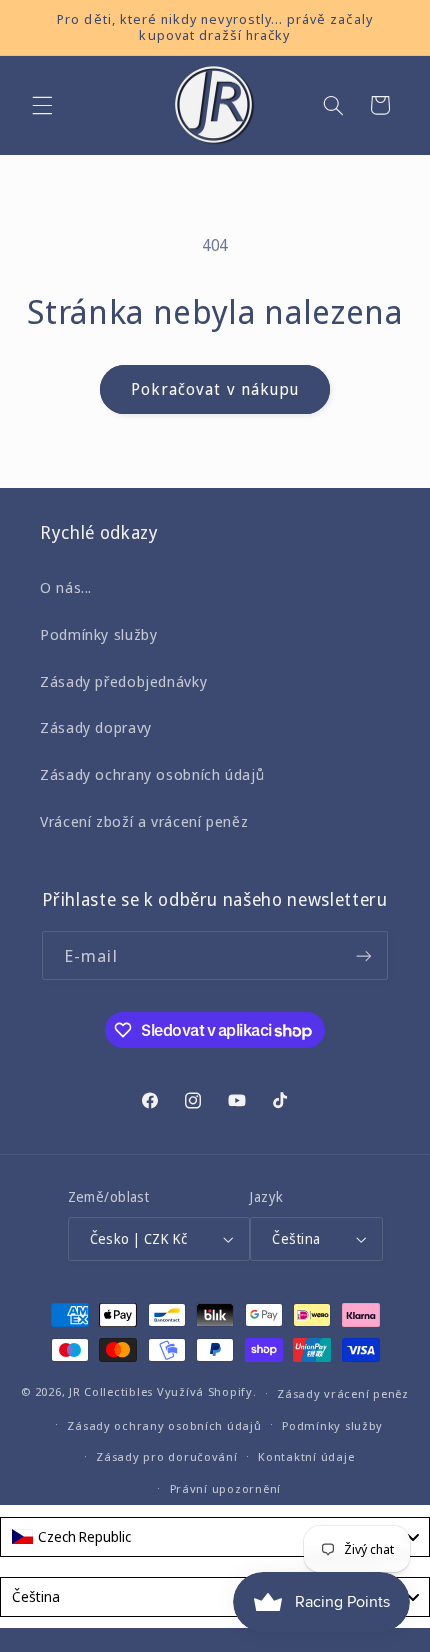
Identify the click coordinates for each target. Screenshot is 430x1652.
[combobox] (215, 1537)
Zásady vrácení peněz (343, 1393)
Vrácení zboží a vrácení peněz (144, 821)
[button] (42, 105)
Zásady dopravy (96, 727)
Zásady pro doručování (166, 1456)
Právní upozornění (226, 1488)
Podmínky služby (98, 634)
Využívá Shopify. (207, 1392)
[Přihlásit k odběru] (364, 955)
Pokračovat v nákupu (215, 389)
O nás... (66, 587)
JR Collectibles (111, 1392)
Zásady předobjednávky (123, 681)
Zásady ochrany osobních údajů (152, 774)
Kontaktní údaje (306, 1456)
